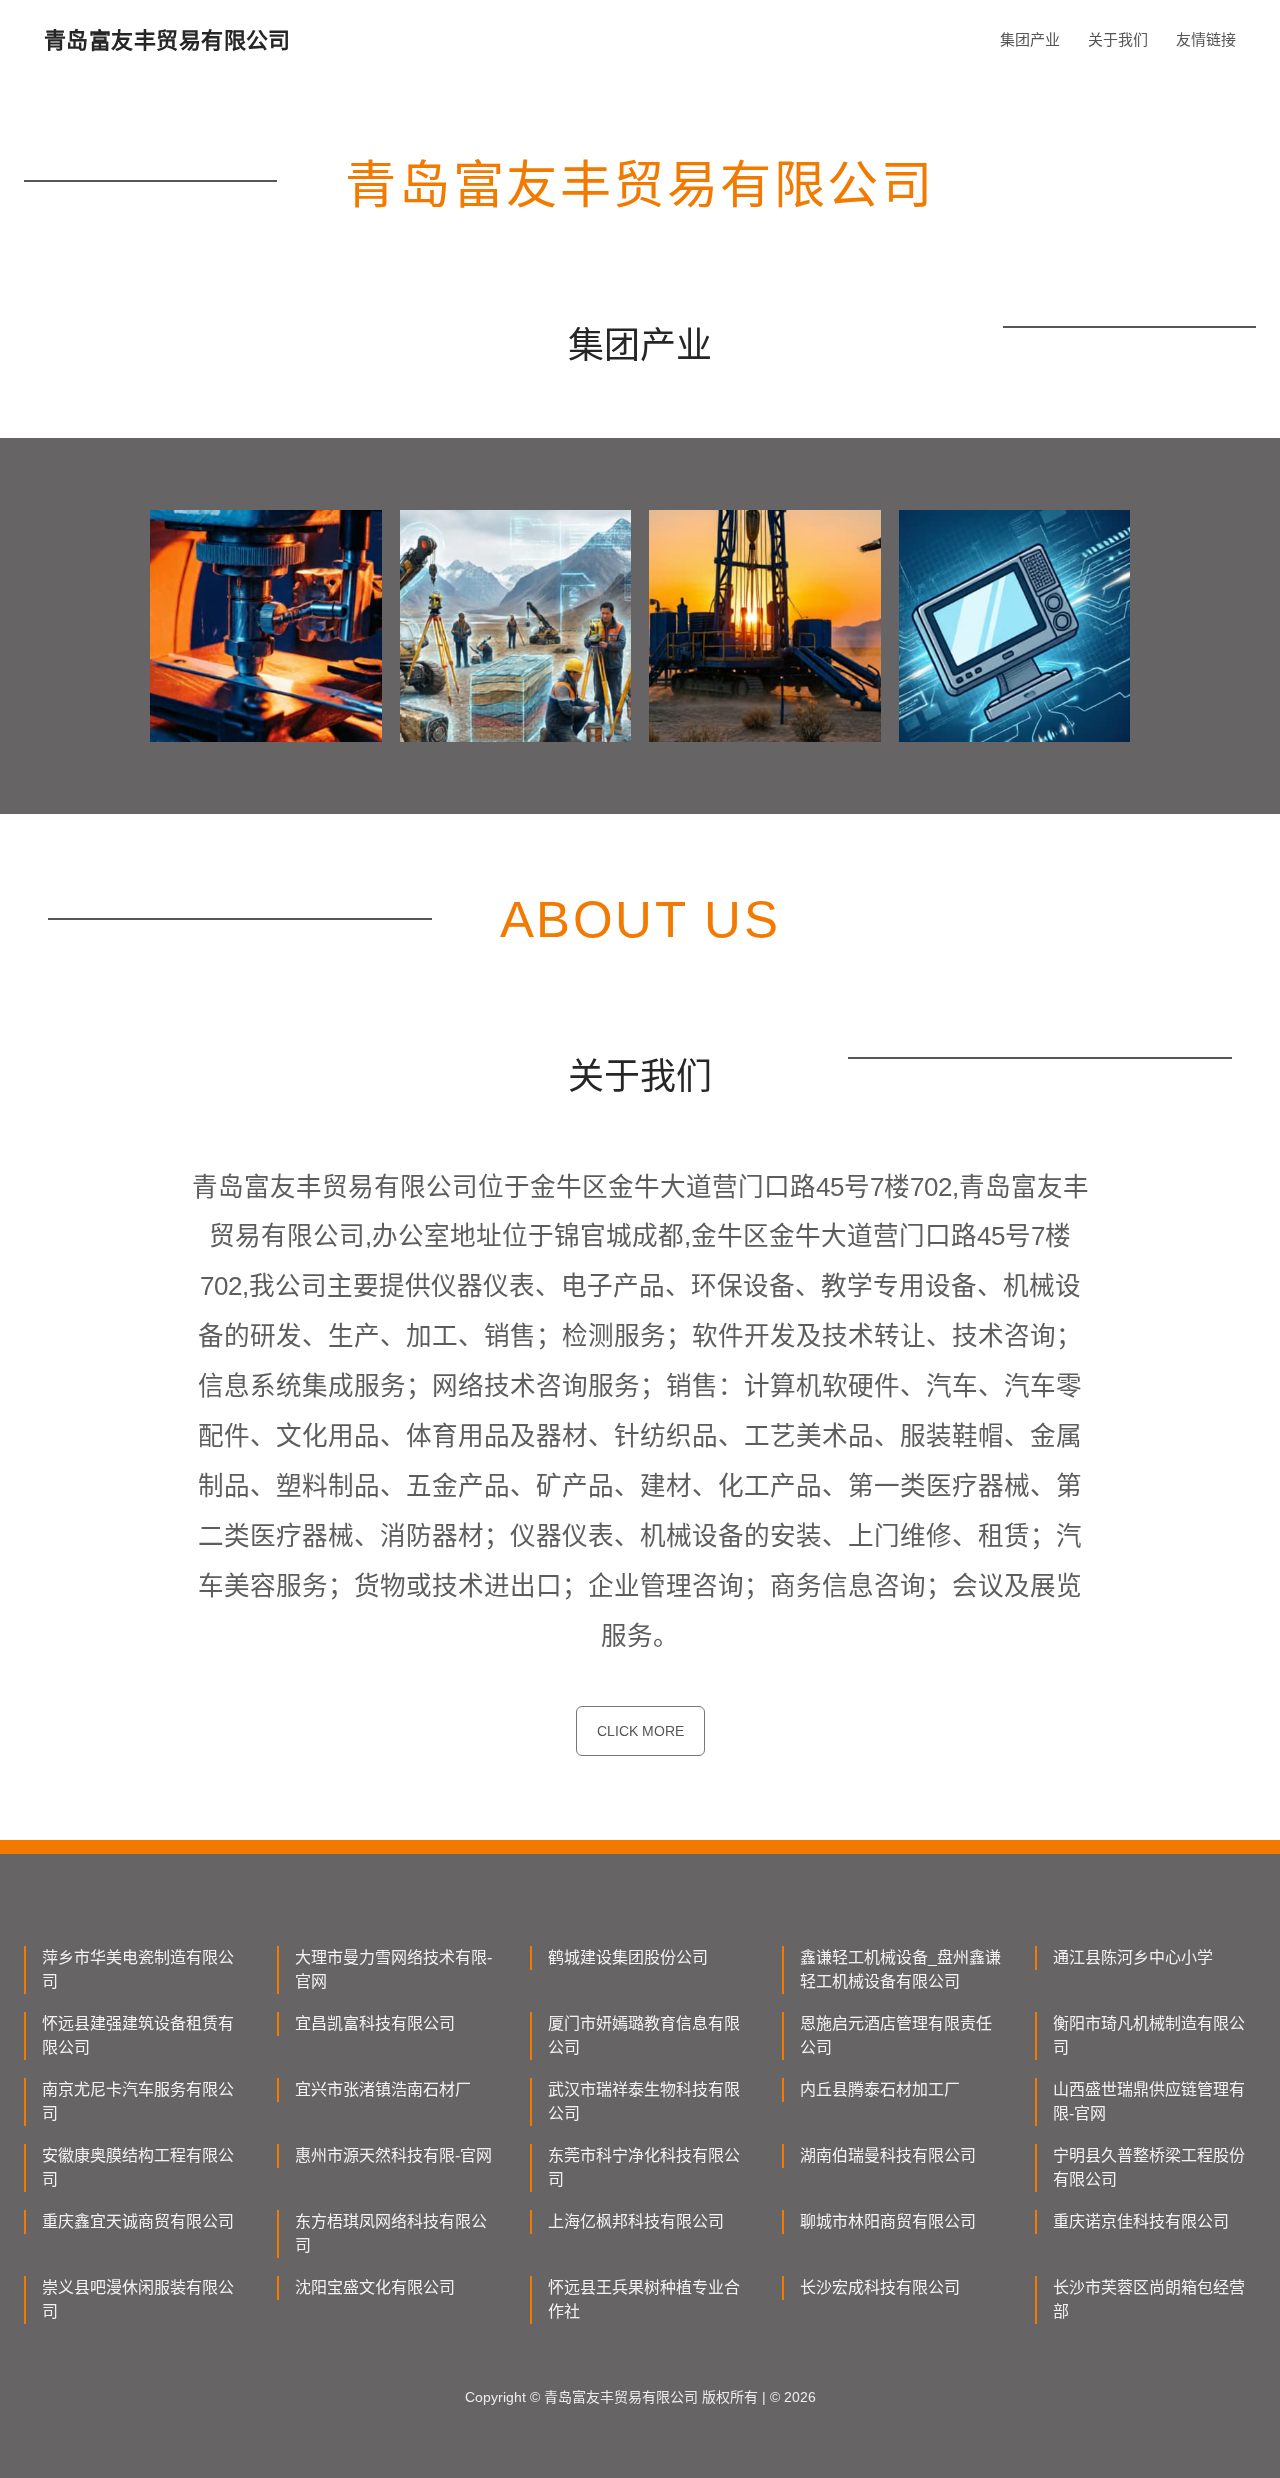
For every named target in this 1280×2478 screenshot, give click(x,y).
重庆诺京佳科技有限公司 (1141, 2221)
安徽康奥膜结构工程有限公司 (138, 2167)
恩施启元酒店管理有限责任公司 (896, 2035)
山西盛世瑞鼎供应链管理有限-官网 (1149, 2101)
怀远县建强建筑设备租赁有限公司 (138, 2035)
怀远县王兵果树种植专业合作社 (644, 2299)
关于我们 (1118, 39)
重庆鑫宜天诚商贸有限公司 (138, 2221)
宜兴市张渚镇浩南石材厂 (383, 2089)
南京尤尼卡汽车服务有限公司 (138, 2101)
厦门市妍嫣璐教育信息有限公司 (644, 2035)
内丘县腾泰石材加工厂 (880, 2089)
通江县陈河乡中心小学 (1133, 1957)
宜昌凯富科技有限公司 (375, 2023)
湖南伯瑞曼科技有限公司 (888, 2155)
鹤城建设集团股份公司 (628, 1957)
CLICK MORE (640, 1731)
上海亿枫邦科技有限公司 (636, 2221)
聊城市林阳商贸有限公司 (888, 2221)
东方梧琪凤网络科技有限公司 (391, 2233)
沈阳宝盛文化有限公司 (375, 2287)
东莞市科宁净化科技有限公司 (644, 2167)
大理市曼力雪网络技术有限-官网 (393, 1969)
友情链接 (1206, 39)
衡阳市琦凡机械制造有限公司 (1149, 2035)
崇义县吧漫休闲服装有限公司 (138, 2299)
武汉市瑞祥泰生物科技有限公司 (644, 2101)
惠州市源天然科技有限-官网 (393, 2155)
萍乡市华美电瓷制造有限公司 (138, 1969)
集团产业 (1030, 39)
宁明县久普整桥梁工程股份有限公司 (1149, 2167)
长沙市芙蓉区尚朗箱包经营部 (1149, 2299)
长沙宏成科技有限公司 (880, 2287)
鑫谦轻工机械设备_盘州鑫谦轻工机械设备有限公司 (900, 1969)
